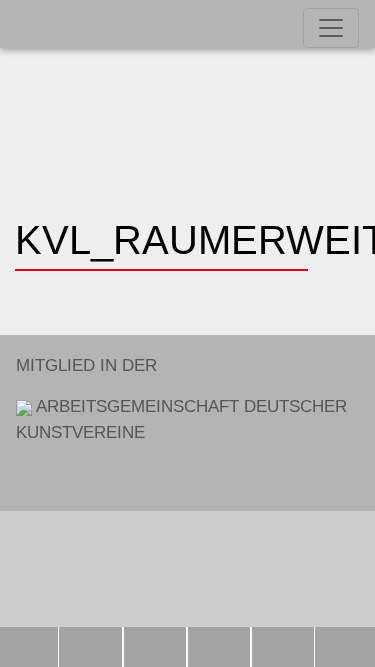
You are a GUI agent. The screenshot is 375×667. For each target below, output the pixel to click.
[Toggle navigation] (331, 28)
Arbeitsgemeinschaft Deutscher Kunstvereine (181, 399)
